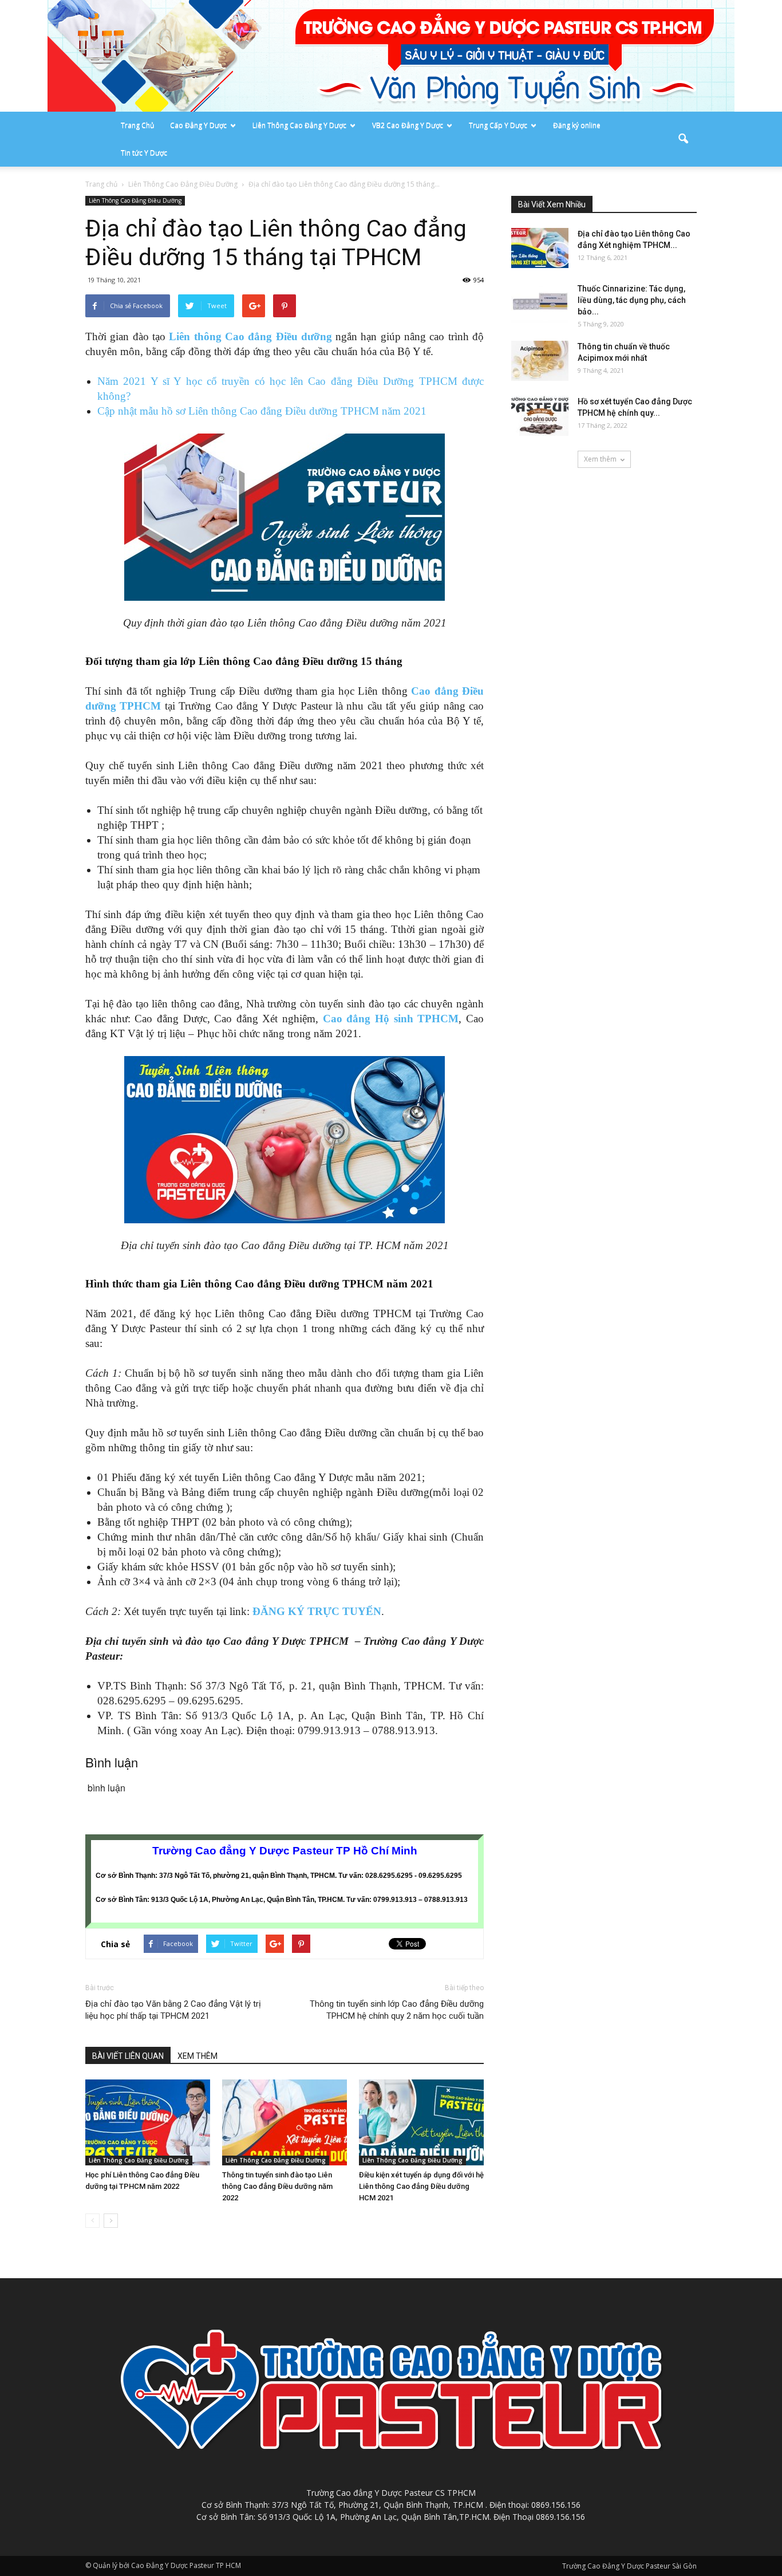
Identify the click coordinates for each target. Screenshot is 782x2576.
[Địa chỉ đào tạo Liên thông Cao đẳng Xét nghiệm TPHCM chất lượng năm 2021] (540, 248)
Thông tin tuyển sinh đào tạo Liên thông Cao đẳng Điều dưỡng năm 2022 (277, 2186)
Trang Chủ (137, 125)
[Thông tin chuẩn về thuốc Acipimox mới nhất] (540, 361)
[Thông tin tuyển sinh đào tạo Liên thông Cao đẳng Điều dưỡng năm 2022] (285, 2122)
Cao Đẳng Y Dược (198, 125)
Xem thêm (600, 459)
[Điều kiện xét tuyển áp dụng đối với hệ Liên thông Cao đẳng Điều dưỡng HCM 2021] (421, 2122)
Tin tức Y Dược (144, 153)
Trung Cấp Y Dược (498, 125)
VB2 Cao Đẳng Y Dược (408, 125)
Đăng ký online (577, 125)
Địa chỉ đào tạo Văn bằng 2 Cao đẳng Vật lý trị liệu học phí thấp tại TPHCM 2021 (173, 2010)
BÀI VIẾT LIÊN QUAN (128, 2056)
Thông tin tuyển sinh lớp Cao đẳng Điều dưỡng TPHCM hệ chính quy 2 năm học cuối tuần (397, 2010)
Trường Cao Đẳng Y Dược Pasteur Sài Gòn (629, 2566)
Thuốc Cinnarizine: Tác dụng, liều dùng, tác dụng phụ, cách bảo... (632, 300)
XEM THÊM (198, 2056)
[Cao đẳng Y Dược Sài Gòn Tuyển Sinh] (391, 56)
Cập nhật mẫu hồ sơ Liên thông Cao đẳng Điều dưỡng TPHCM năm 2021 (262, 411)
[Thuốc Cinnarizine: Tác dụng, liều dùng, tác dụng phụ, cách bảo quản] (540, 303)
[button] (683, 139)
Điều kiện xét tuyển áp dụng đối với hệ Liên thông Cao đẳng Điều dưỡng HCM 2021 (421, 2186)
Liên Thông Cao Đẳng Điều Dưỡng (135, 200)
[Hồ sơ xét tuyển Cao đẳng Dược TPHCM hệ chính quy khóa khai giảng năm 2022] (540, 416)
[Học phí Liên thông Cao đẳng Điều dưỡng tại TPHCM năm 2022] (148, 2122)
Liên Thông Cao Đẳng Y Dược (299, 125)
